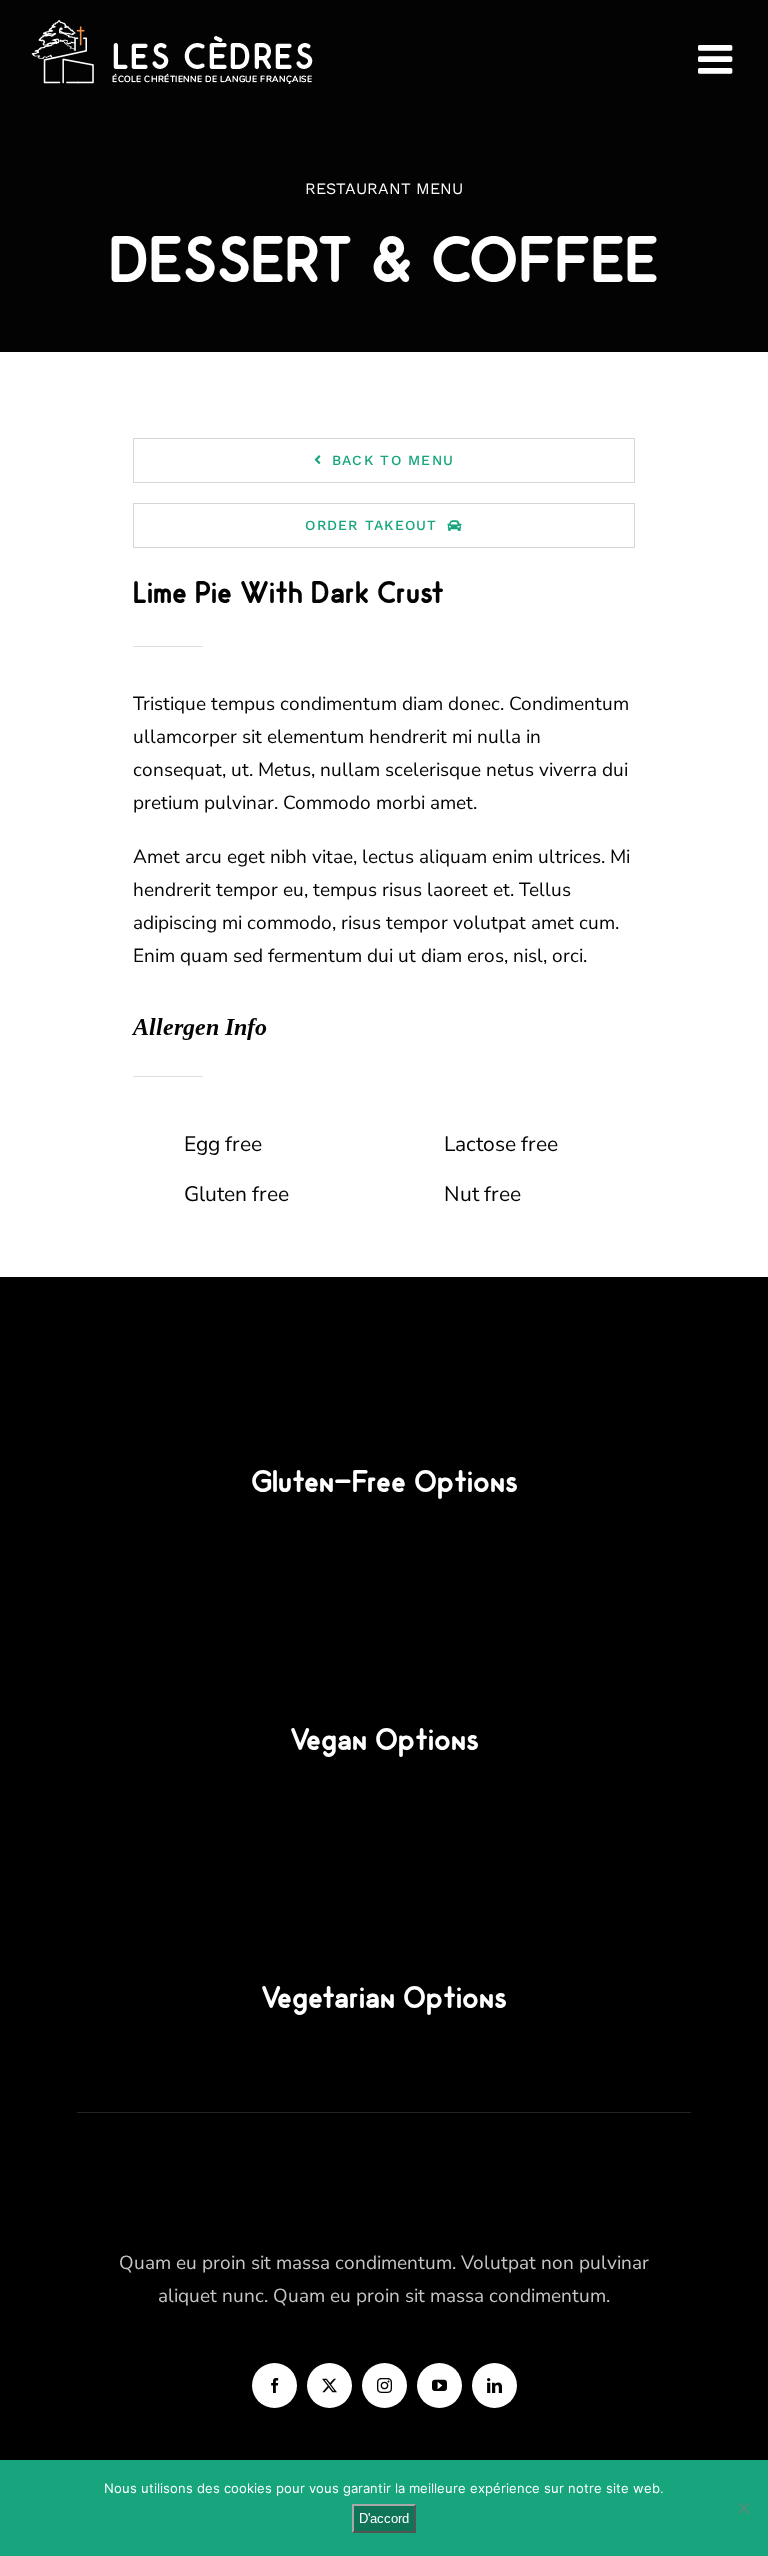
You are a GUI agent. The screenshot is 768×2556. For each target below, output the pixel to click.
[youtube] (439, 2385)
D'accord (384, 2518)
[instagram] (384, 2385)
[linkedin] (494, 2385)
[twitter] (329, 2385)
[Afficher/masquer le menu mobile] (718, 59)
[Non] (743, 2508)
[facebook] (274, 2385)
